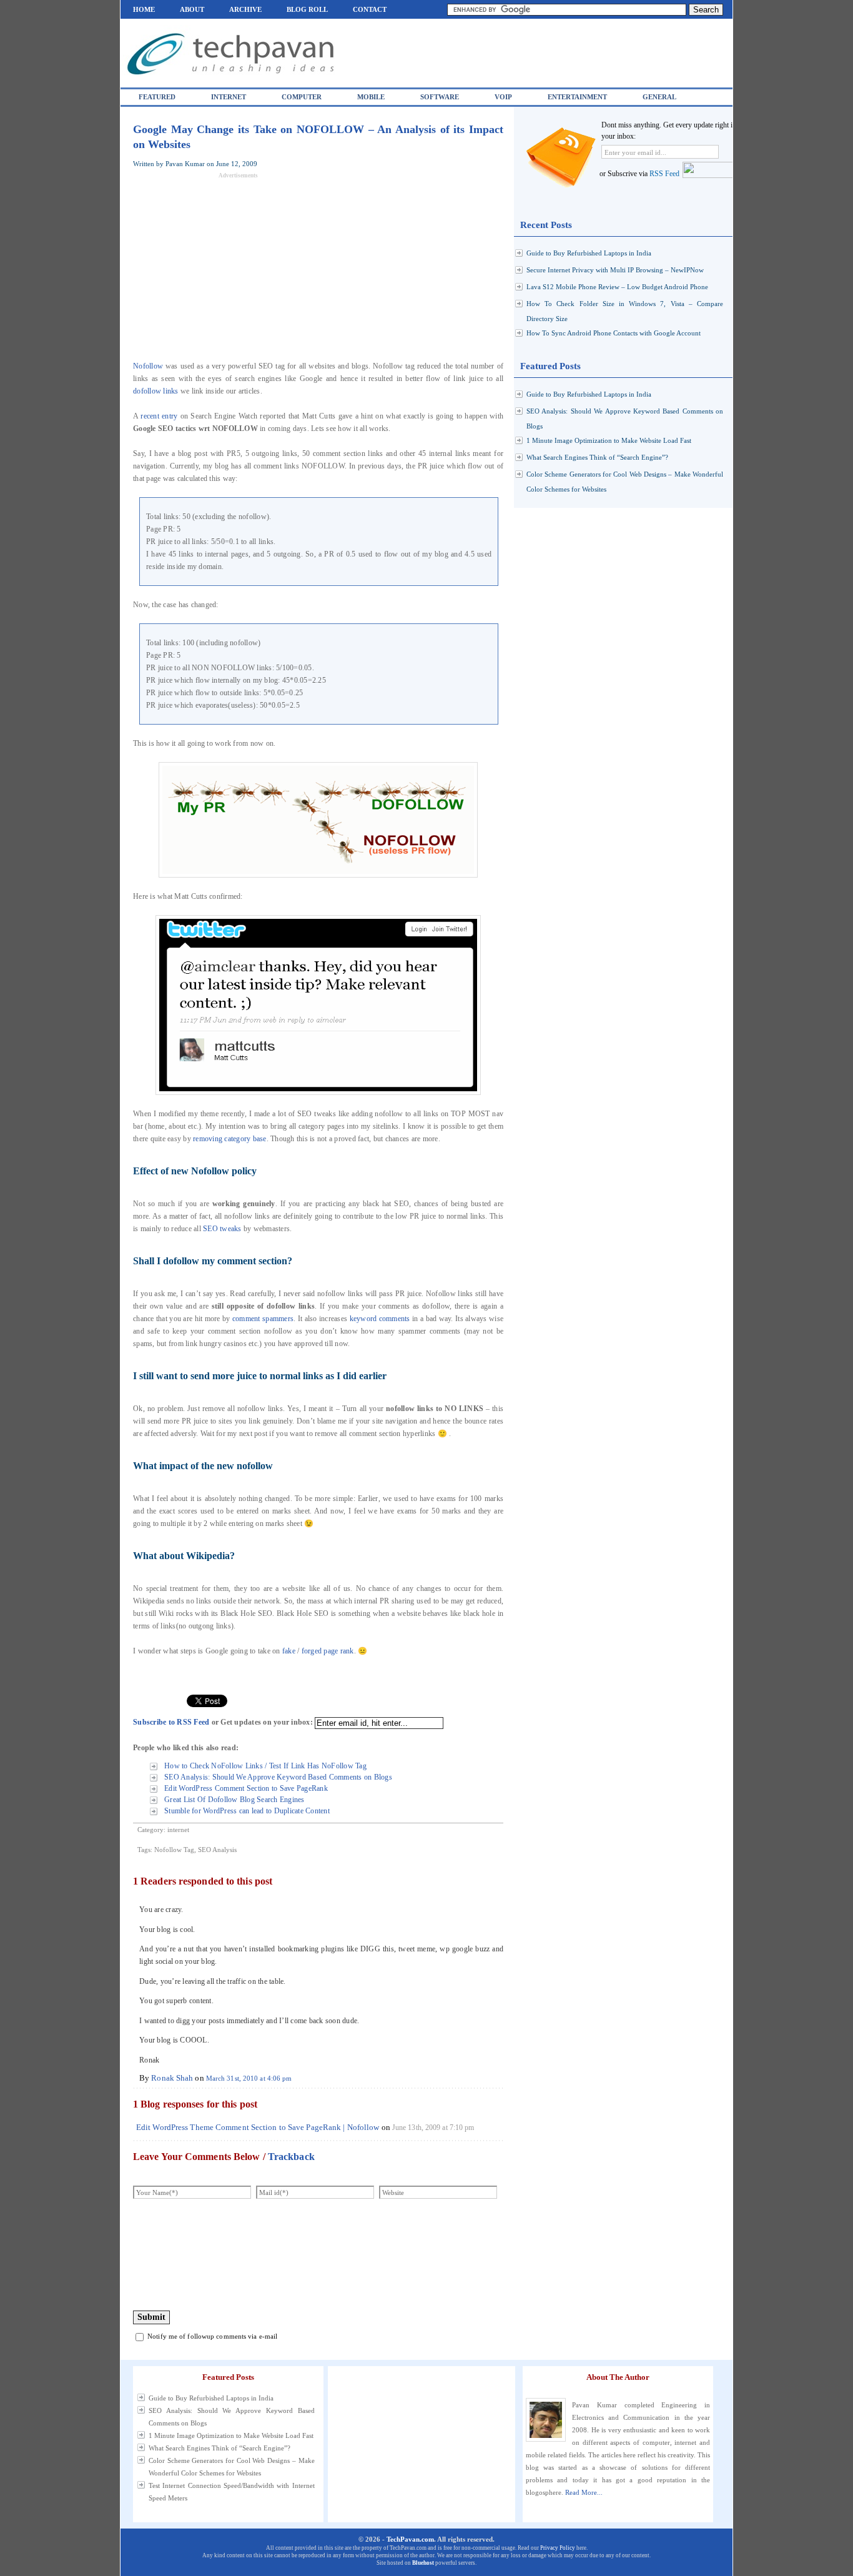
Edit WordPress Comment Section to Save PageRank (246, 1788)
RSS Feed (664, 174)
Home (144, 9)
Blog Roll (307, 9)
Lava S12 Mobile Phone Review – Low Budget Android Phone (617, 287)
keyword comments (380, 1319)
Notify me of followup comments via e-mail (212, 2336)
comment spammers (263, 1319)
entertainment (577, 97)
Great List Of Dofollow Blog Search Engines (234, 1800)
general (659, 97)
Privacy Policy (558, 2548)
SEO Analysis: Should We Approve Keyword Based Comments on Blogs (278, 1777)
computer (302, 97)
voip (503, 97)
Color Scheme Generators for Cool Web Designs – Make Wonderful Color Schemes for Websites (232, 2467)
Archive (245, 9)
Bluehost (423, 2563)
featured (157, 97)
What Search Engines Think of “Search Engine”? (597, 457)
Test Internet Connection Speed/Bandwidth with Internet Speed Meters (232, 2492)
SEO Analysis (217, 1850)
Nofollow (148, 366)
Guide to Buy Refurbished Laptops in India (589, 253)
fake (289, 1651)
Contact (370, 9)
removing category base (230, 1139)
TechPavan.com (410, 2539)
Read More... (584, 2492)
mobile (371, 97)
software (440, 97)
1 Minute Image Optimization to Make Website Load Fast (609, 440)
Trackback (291, 2157)
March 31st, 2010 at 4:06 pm (249, 2078)
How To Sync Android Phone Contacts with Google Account (614, 333)
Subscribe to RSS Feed (171, 1722)
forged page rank (328, 1651)
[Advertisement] (238, 266)
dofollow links (156, 391)
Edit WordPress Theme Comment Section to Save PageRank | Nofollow (258, 2127)
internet (229, 97)
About (192, 9)
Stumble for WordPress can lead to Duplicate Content (247, 1811)
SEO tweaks (222, 1229)
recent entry (159, 416)
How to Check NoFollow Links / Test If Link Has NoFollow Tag (265, 1766)
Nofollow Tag (174, 1850)
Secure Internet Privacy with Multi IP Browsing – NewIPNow (615, 270)
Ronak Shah (172, 2078)
